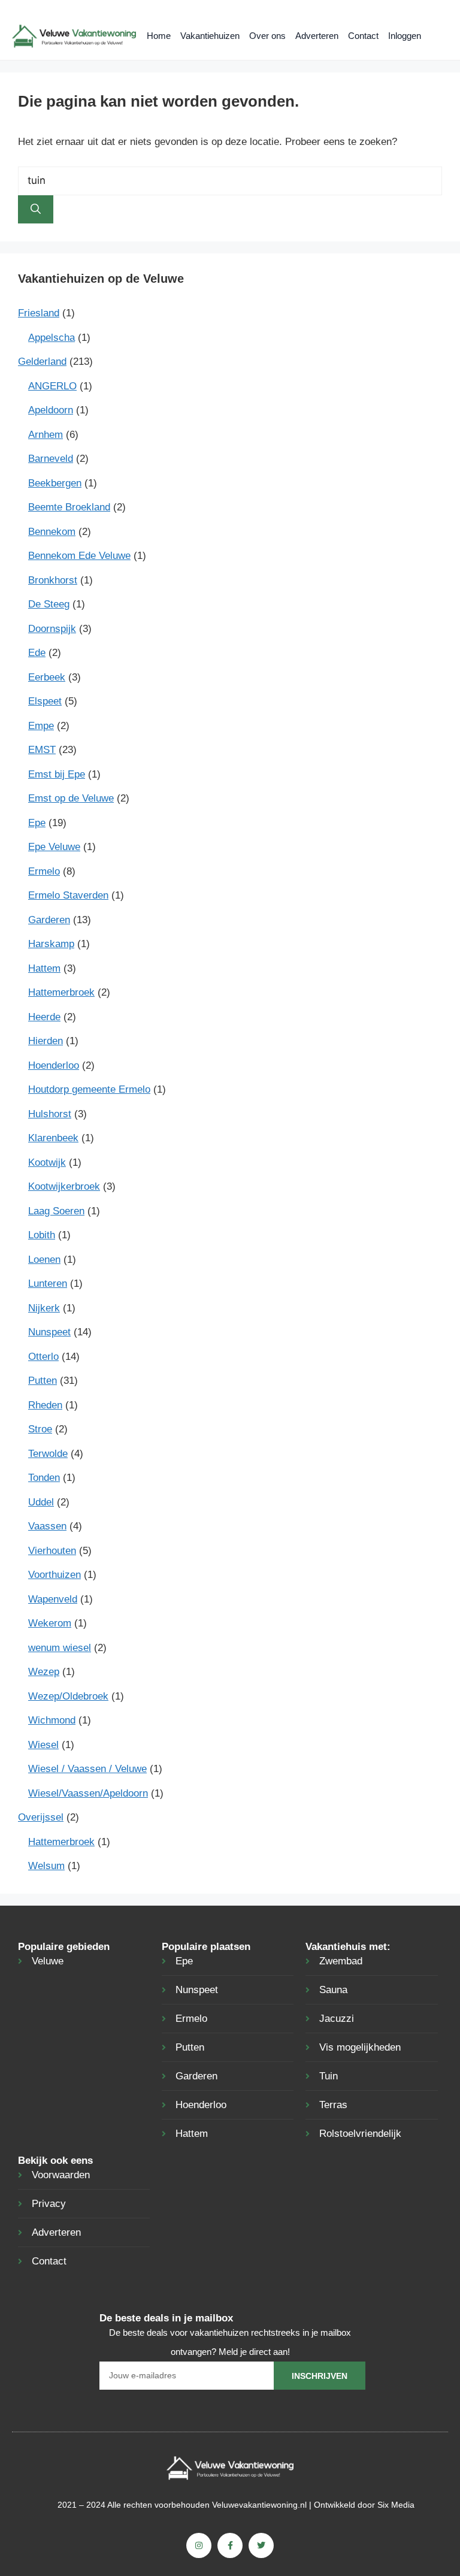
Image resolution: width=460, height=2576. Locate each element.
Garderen (49, 920)
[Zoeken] (36, 210)
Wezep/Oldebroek (68, 1696)
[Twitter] (261, 2545)
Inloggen (405, 36)
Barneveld (51, 459)
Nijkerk (44, 1308)
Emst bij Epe (57, 774)
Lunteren (48, 1284)
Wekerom (50, 1623)
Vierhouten (52, 1551)
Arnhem (46, 435)
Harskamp (51, 944)
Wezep (44, 1672)
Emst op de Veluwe (71, 798)
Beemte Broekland (69, 507)
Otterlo (43, 1357)
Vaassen (47, 1526)
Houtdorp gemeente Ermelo (89, 1089)
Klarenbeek (53, 1138)
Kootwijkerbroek (64, 1186)
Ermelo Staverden (68, 895)
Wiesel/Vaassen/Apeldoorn (88, 1793)
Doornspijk (52, 629)
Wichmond (52, 1720)
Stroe (40, 1429)
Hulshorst (50, 1114)
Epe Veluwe (54, 847)
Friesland (39, 313)
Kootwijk (47, 1162)
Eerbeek (47, 677)
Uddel (41, 1502)
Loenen (44, 1260)
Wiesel (43, 1745)
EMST (42, 750)
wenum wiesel (60, 1648)
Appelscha (52, 338)
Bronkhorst (53, 580)
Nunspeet (49, 1332)
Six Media (396, 2505)
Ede (37, 653)
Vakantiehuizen (210, 36)
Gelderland (42, 362)
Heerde (44, 1017)
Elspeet (45, 701)
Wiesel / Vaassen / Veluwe (87, 1769)
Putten (43, 1381)
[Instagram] (199, 2545)
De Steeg (49, 604)
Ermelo (44, 871)
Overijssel (41, 1817)
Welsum (46, 1866)
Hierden (46, 1041)
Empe (41, 726)
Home (159, 36)
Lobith (42, 1235)
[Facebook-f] (230, 2545)
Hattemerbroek (61, 992)
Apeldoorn (51, 410)
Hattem (44, 968)
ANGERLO (52, 386)
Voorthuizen (55, 1575)
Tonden (44, 1478)
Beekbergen (55, 483)
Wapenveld (53, 1599)
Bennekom (52, 532)
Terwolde (48, 1454)
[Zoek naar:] (230, 181)
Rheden (45, 1405)
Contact (363, 36)
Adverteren (317, 36)
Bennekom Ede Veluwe (79, 556)
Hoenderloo (54, 1065)
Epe (37, 823)
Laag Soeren (56, 1211)
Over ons (267, 36)
